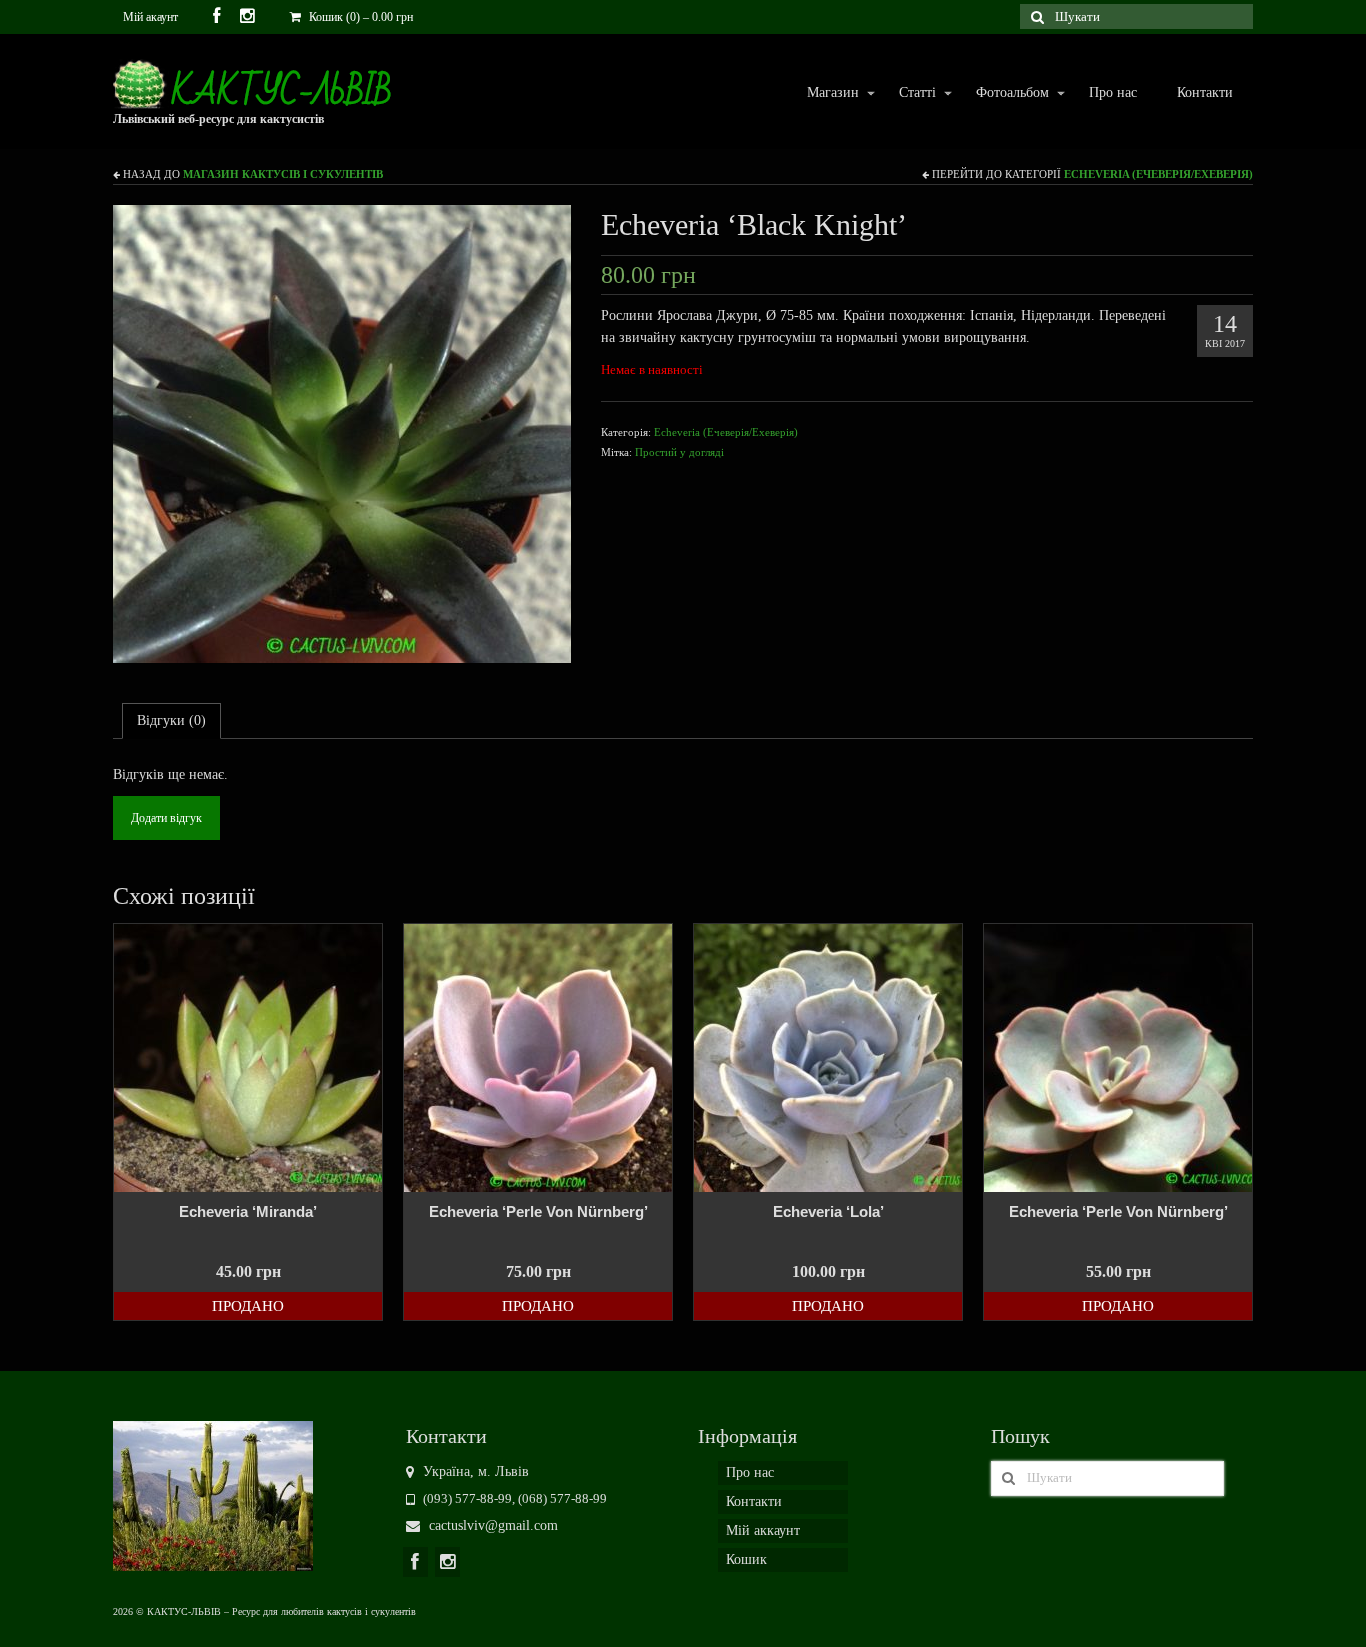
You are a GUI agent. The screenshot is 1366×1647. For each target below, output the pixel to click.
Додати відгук (166, 818)
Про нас (1113, 92)
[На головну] (213, 1494)
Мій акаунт (150, 17)
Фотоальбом (1002, 93)
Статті (907, 93)
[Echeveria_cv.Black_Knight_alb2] (342, 432)
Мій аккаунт (763, 1530)
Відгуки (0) (171, 720)
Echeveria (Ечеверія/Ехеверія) (1158, 174)
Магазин (823, 93)
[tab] (171, 721)
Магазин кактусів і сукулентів (283, 174)
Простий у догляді (679, 452)
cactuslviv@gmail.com (491, 1525)
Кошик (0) (359, 17)
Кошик (746, 1559)
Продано (248, 1306)
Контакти (1205, 92)
